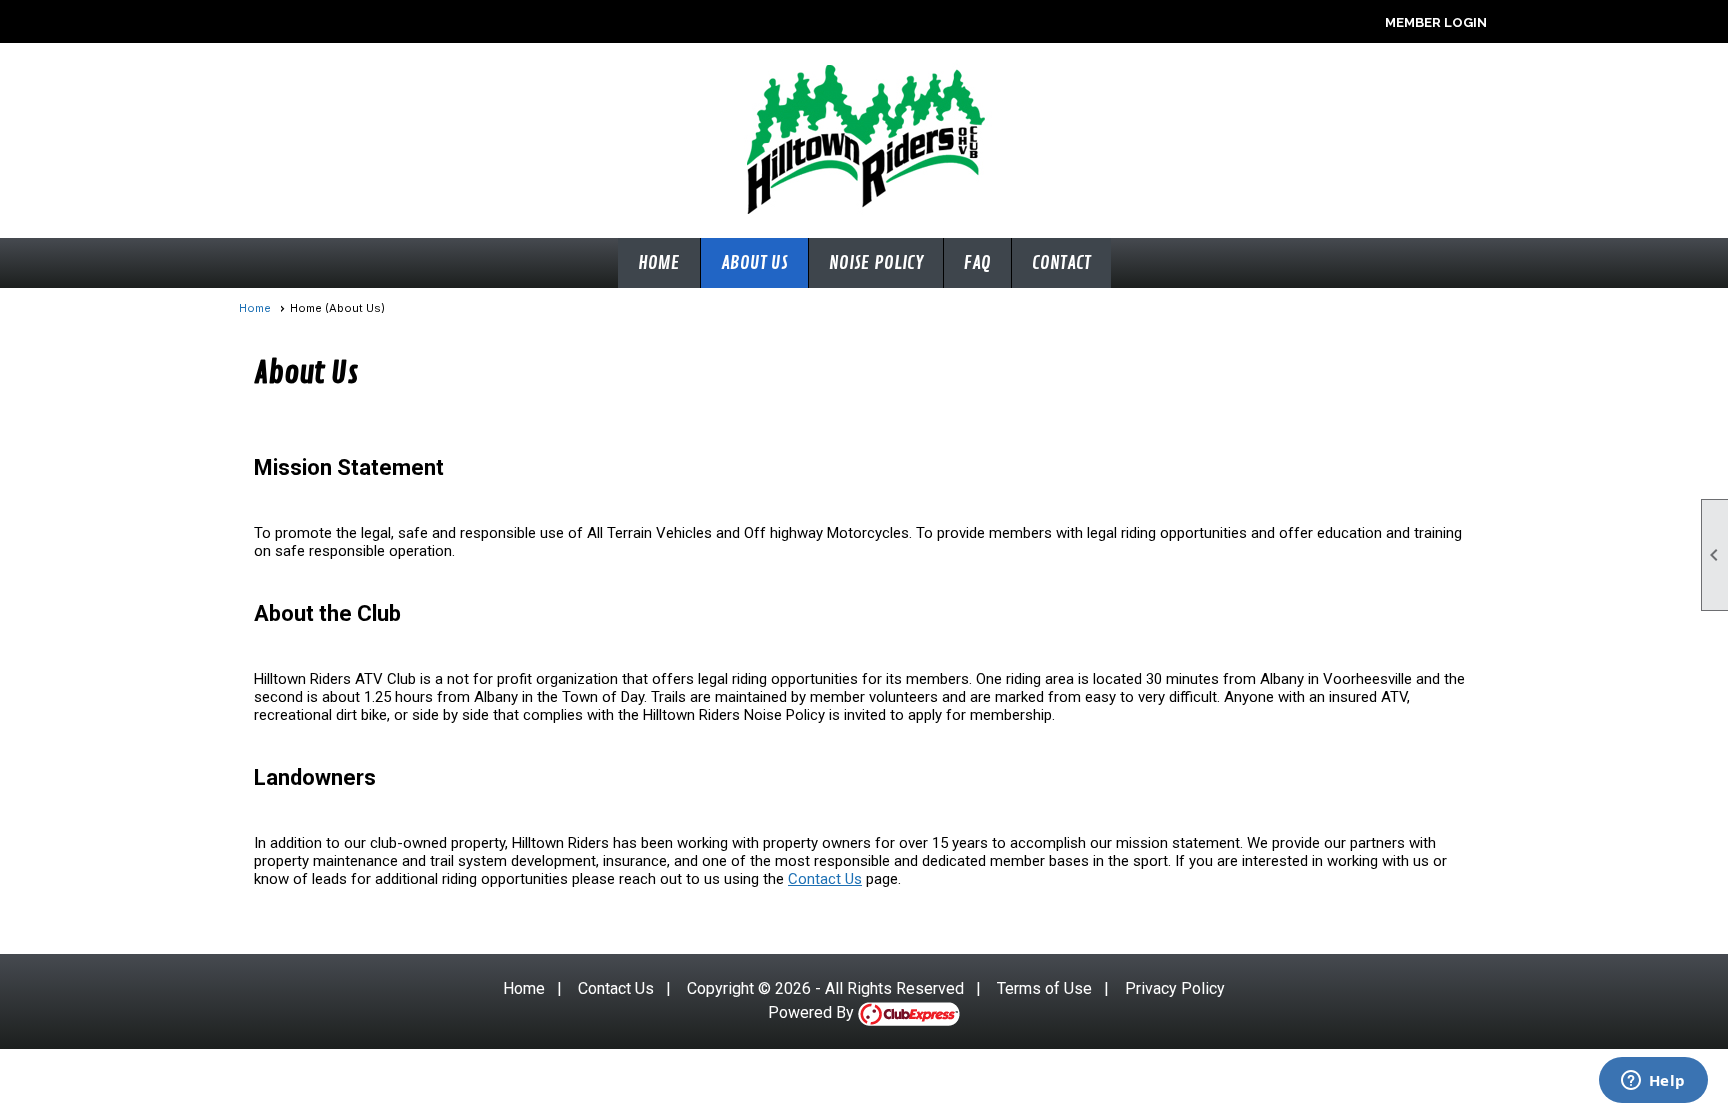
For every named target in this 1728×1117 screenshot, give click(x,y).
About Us (754, 263)
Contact (1061, 263)
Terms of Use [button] (1044, 988)
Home (659, 263)
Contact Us (825, 879)
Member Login (1436, 22)
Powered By (813, 1012)
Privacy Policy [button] (1175, 988)
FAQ (977, 263)
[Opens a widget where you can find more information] (1653, 1082)
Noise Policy (876, 263)
